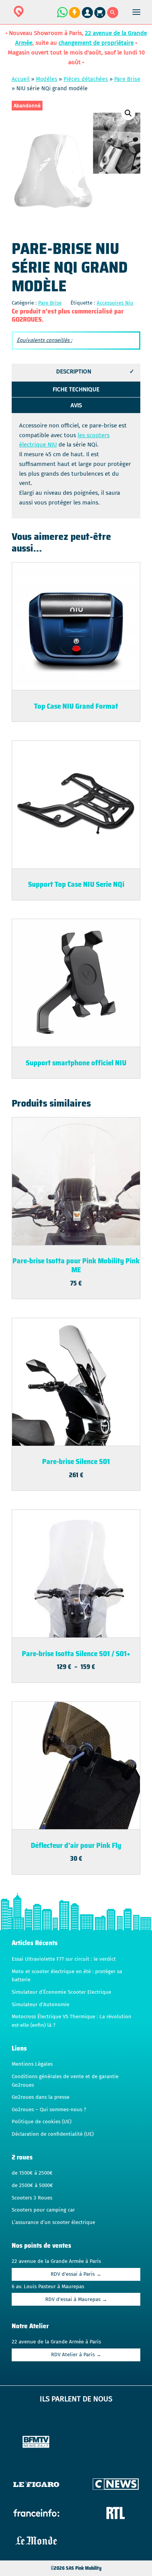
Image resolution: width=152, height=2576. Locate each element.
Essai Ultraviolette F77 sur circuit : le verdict (64, 1959)
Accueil (21, 79)
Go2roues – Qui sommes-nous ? (49, 2110)
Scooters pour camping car (43, 2210)
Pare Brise (127, 79)
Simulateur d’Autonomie (41, 2005)
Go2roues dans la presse (41, 2097)
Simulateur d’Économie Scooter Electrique (61, 1992)
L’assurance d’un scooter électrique (53, 2222)
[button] (128, 113)
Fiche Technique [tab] (76, 389)
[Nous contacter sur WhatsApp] (62, 16)
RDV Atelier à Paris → (76, 2355)
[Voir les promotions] (75, 16)
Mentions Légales (32, 2064)
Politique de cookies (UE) (42, 2122)
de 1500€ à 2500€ (32, 2173)
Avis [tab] (76, 405)
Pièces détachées (86, 79)
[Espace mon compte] (88, 16)
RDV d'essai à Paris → (76, 2274)
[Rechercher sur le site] (113, 16)
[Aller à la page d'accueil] (43, 17)
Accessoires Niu (115, 303)
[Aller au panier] (101, 16)
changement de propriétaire (96, 43)
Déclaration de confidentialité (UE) (53, 2134)
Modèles (47, 79)
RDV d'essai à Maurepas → (76, 2299)
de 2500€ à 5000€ (32, 2185)
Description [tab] (74, 371)
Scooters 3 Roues (32, 2198)
